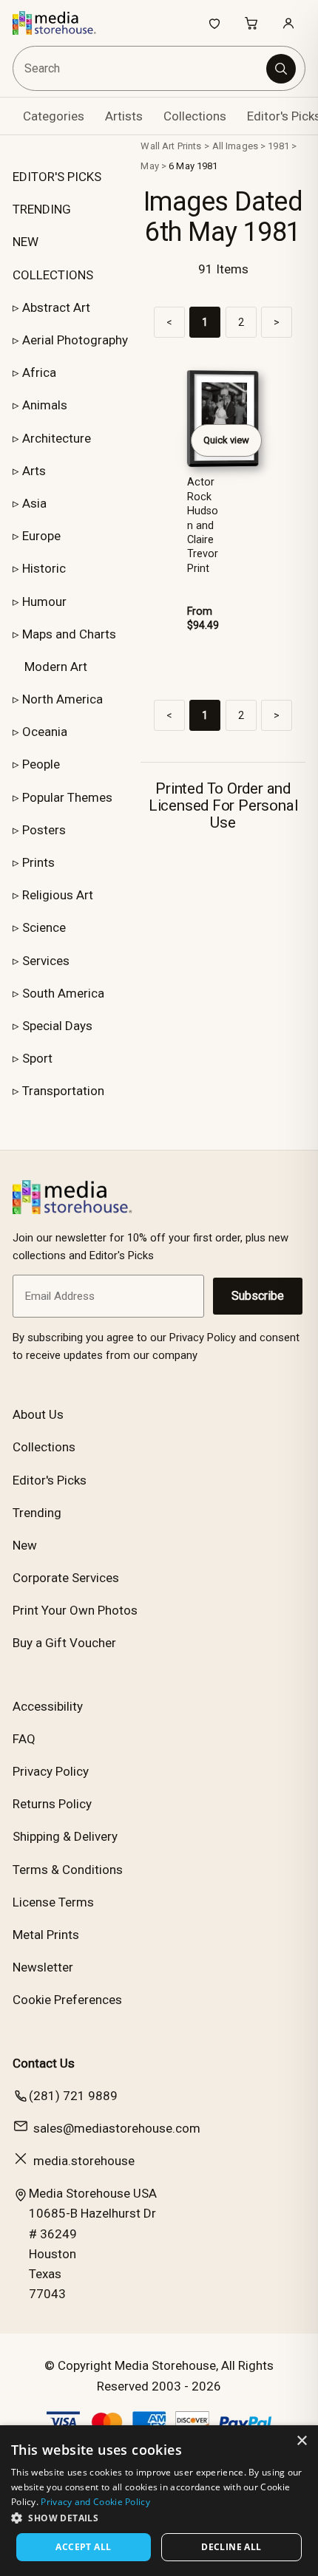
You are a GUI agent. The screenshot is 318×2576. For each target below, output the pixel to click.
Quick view (226, 440)
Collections (195, 116)
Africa (39, 372)
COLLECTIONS (53, 275)
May (149, 166)
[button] (159, 2518)
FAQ (24, 1739)
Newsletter (43, 1967)
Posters (44, 830)
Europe (41, 536)
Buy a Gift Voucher (64, 1643)
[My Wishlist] (214, 23)
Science (44, 927)
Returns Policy (52, 1804)
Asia (34, 503)
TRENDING (42, 209)
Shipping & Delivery (65, 1836)
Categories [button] (54, 116)
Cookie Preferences (67, 2000)
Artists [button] (124, 116)
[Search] (281, 69)
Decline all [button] (231, 2547)
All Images (235, 146)
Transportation (63, 1091)
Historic (44, 568)
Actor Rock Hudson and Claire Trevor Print (203, 525)
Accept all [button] (83, 2547)
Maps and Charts (69, 634)
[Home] (62, 23)
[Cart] (251, 23)
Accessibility (48, 1706)
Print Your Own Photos (75, 1610)
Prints (38, 862)
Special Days (57, 1026)
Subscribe (258, 1296)
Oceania (45, 732)
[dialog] (159, 2501)
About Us (38, 1414)
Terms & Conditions (68, 1870)
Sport (37, 1058)
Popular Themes (67, 797)
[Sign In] (288, 23)
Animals (45, 405)
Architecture (57, 438)
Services (46, 961)
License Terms (53, 1902)
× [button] (301, 2441)
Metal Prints (46, 1935)
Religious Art (58, 895)
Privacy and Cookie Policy (95, 2502)
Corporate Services (66, 1578)
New (25, 1545)
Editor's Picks (50, 1480)
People (41, 764)
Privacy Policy (51, 1771)
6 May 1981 (193, 166)
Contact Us (44, 2063)
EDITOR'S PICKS (57, 177)
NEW (26, 242)
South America (63, 993)
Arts (34, 471)
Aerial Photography (75, 340)
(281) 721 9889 (73, 2096)
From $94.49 (203, 619)
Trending (37, 1513)
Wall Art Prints (171, 146)
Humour (44, 602)
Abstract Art (56, 307)
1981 (278, 146)
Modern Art (56, 667)
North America (62, 699)
